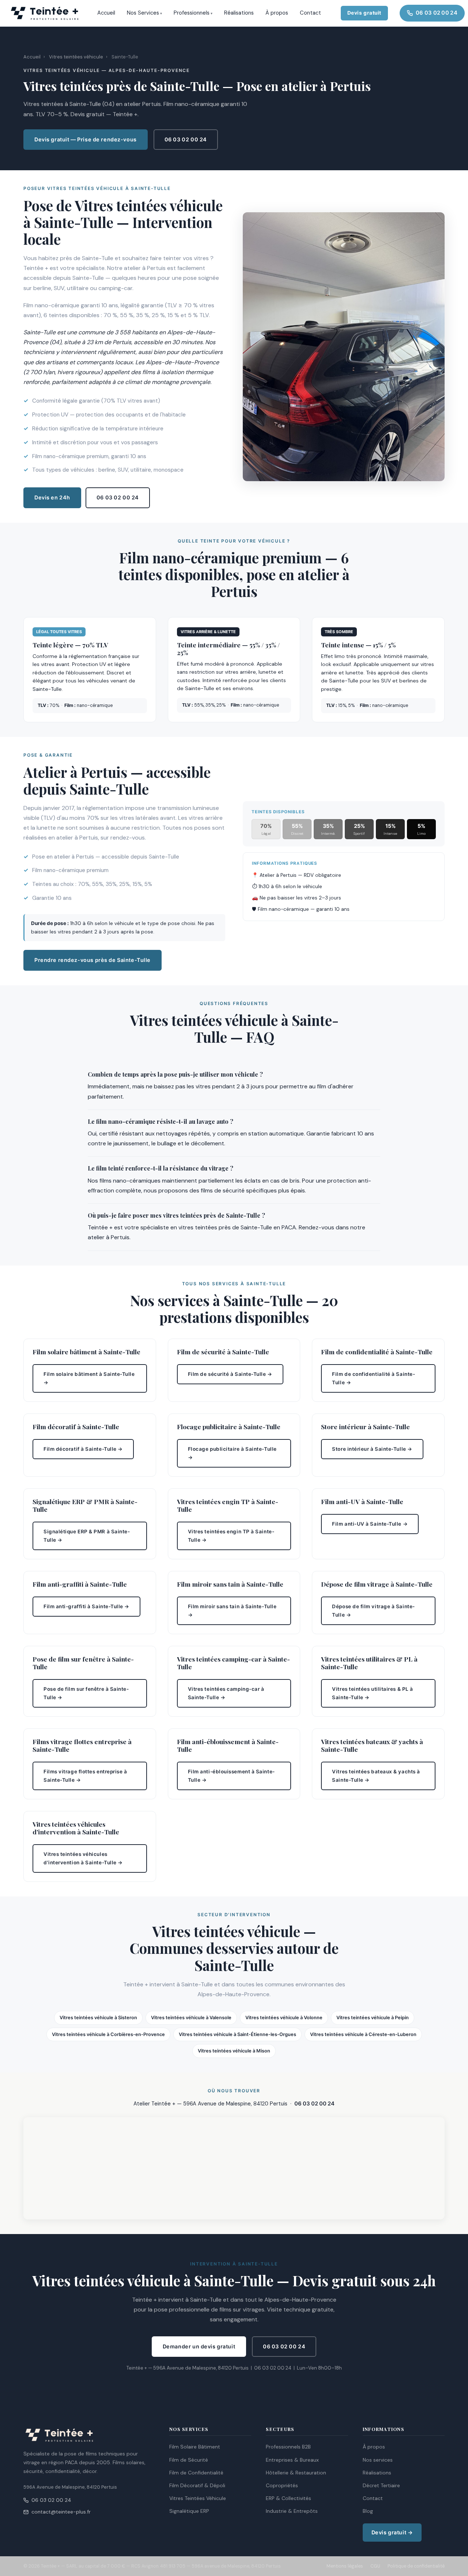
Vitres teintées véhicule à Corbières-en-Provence (108, 2034)
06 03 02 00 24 (437, 13)
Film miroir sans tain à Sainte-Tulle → (232, 1611)
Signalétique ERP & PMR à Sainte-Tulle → (87, 1536)
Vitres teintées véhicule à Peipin (373, 2018)
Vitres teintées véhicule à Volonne (284, 2018)
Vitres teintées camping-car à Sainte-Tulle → (226, 1693)
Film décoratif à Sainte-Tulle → (83, 1449)
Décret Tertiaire (381, 2485)
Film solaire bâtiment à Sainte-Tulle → (89, 1378)
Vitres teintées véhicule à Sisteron (98, 2018)
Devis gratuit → (392, 2533)
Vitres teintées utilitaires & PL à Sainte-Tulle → (373, 1693)
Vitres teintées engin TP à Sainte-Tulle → (231, 1536)
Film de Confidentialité (196, 2473)
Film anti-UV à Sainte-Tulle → (370, 1524)
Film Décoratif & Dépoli (197, 2485)
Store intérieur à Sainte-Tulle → (372, 1449)
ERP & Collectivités (288, 2498)
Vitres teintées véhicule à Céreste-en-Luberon (363, 2034)
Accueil (106, 13)
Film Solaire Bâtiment (195, 2447)
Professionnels (192, 13)
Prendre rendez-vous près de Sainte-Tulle (93, 960)
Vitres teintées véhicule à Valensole (191, 2018)
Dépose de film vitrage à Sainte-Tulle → (373, 1611)
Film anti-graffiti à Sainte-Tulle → (86, 1607)
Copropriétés (282, 2485)
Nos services (378, 2460)
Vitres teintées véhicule (76, 57)
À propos (277, 13)
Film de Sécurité (189, 2460)
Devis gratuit (364, 13)
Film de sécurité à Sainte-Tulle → (230, 1374)
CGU (375, 2566)
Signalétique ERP (189, 2511)
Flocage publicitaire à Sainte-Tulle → (232, 1453)
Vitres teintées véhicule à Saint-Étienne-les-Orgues (237, 2034)
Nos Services (143, 13)
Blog (368, 2511)
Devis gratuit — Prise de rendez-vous (86, 140)
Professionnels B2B (288, 2447)
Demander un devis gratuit (199, 2347)
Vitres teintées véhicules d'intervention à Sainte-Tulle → (83, 1858)
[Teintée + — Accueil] (45, 13)
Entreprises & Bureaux (292, 2460)
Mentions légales (345, 2566)
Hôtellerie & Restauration (296, 2473)
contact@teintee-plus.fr (61, 2512)
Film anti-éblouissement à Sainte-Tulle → (231, 1776)
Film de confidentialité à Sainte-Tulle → (373, 1378)
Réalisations (239, 13)
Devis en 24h (52, 498)
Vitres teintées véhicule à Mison (234, 2051)
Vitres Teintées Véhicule (198, 2498)
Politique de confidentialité (416, 2566)
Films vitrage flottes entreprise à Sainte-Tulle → (85, 1776)
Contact (310, 13)
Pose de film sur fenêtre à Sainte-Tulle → (86, 1693)
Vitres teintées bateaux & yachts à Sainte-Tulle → (376, 1776)
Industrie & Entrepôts (292, 2511)
